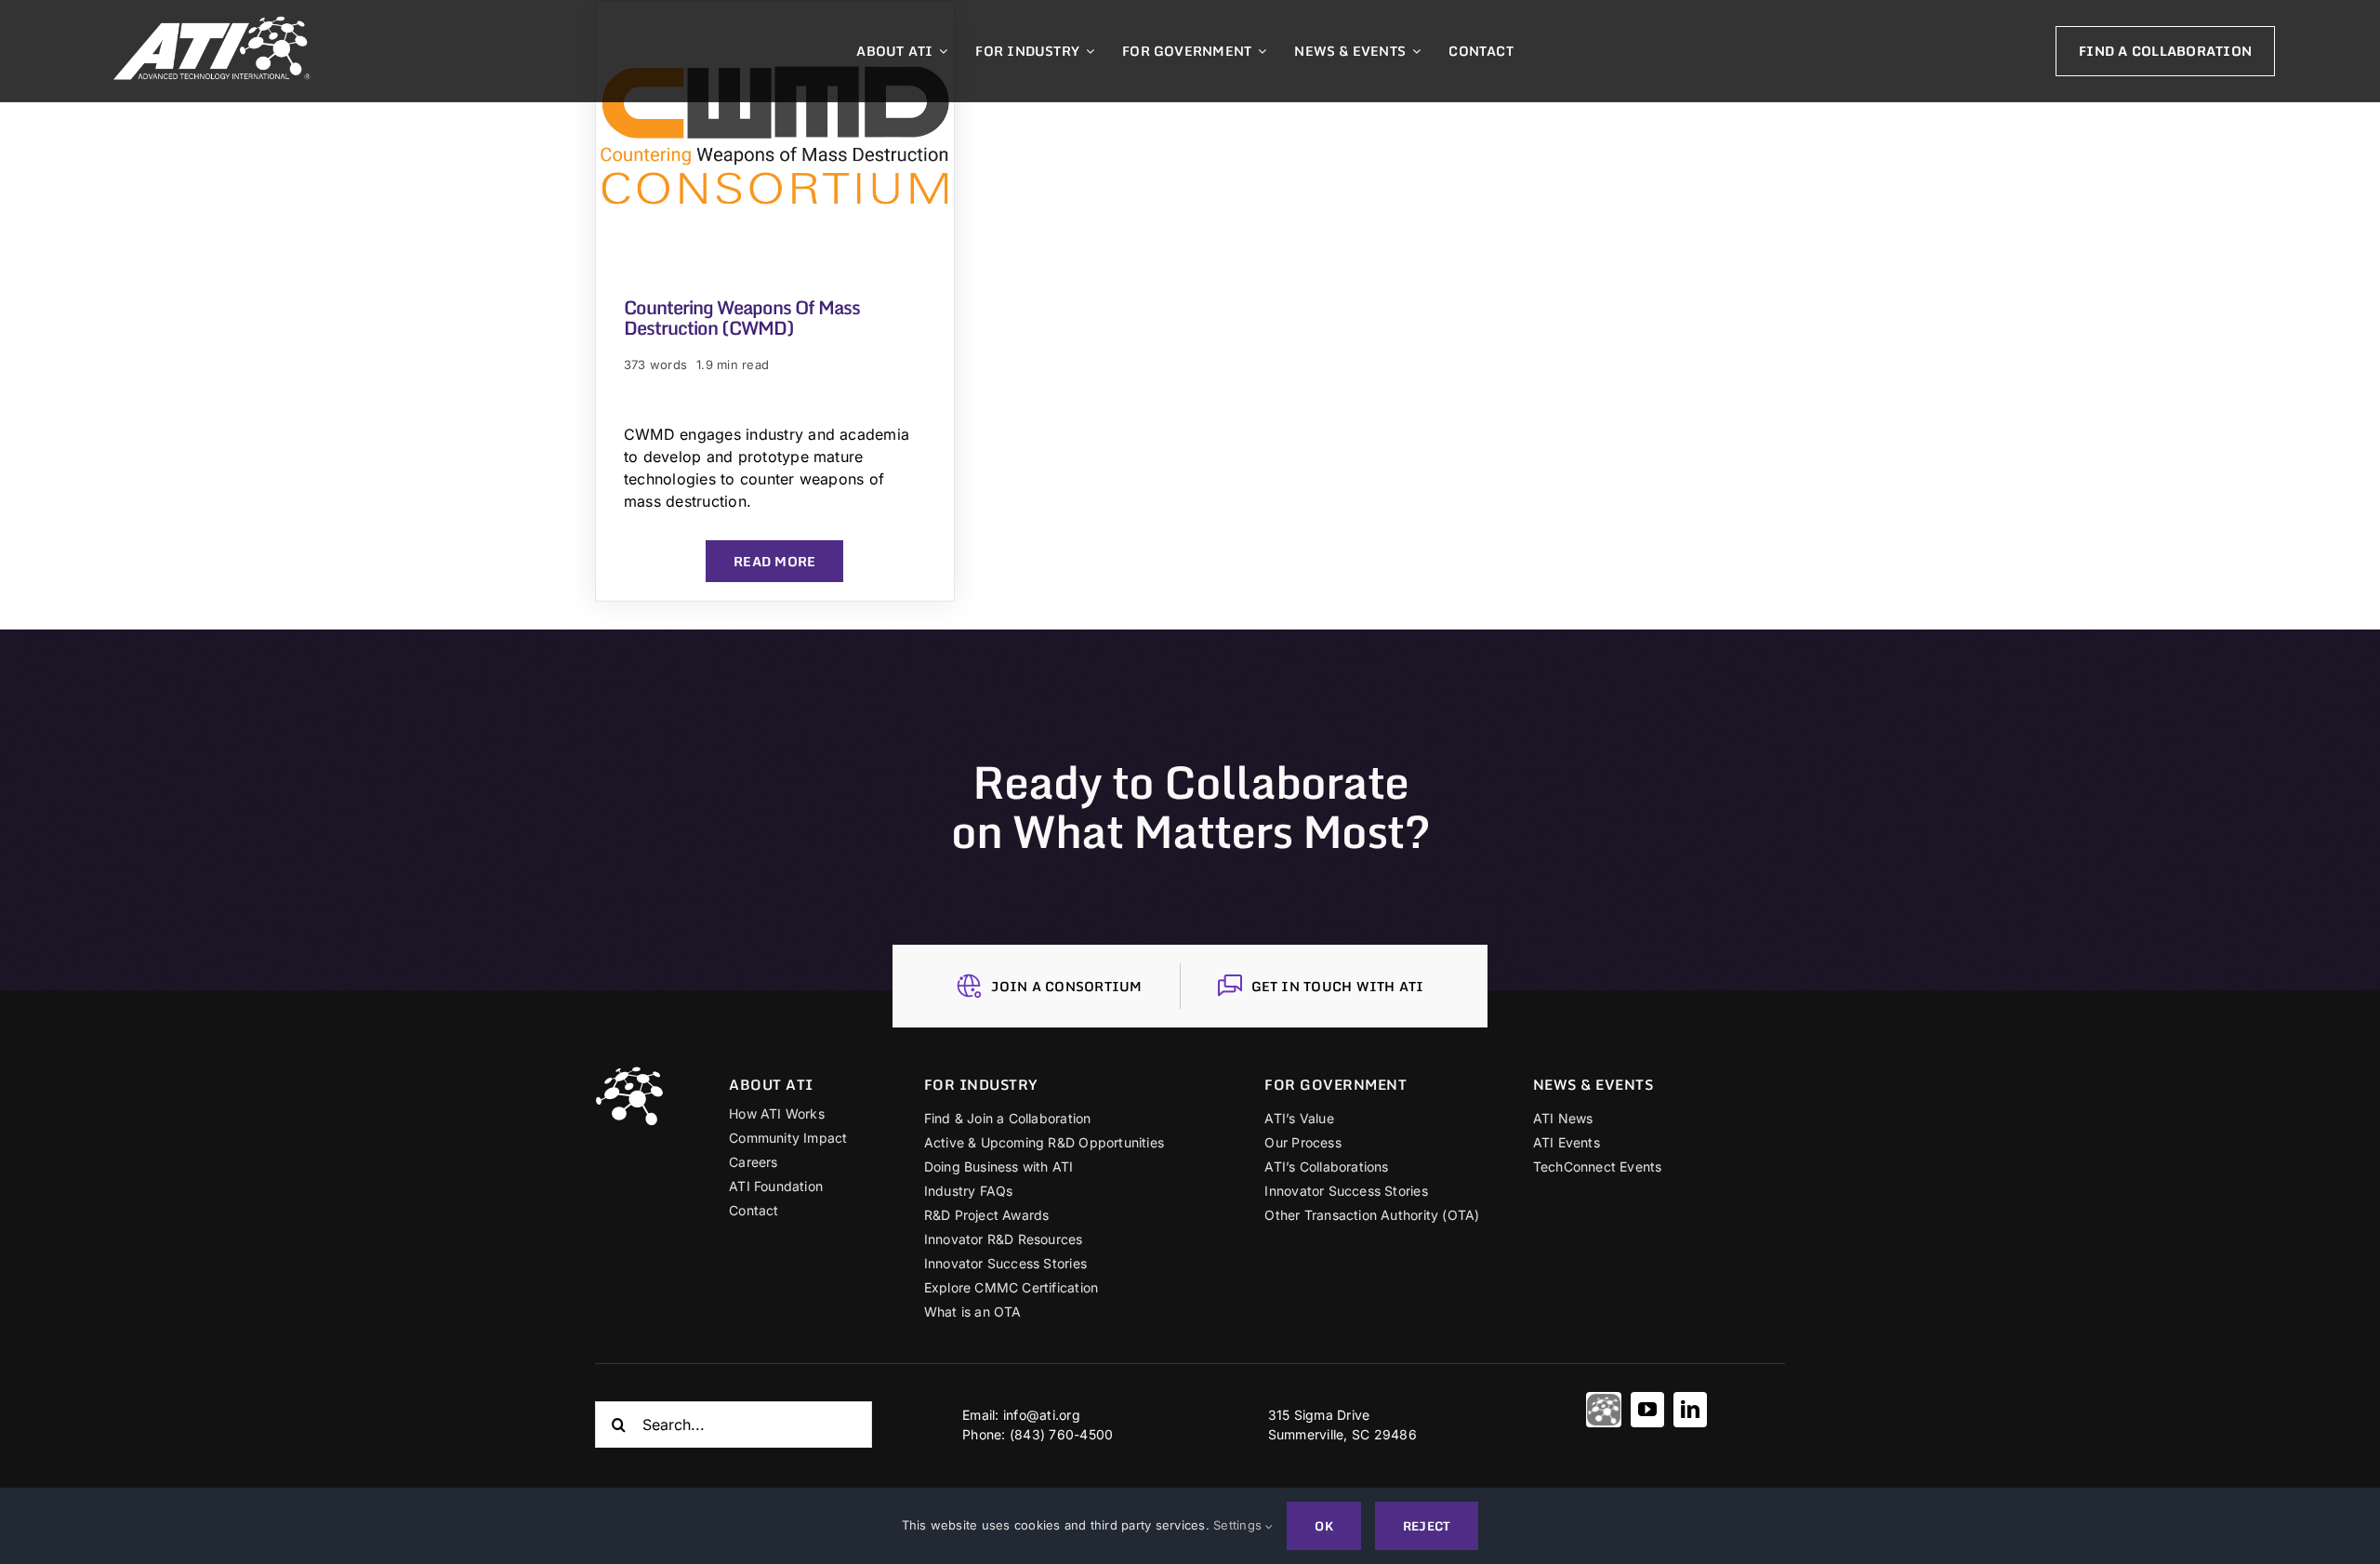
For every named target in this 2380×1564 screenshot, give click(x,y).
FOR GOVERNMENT (1335, 1084)
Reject (1427, 1526)
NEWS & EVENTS (1593, 1084)
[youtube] (1647, 1410)
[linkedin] (1690, 1410)
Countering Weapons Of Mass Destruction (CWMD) (742, 318)
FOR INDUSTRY (981, 1084)
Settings (1239, 1525)
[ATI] (1604, 1410)
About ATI (771, 1084)
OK (1323, 1526)
